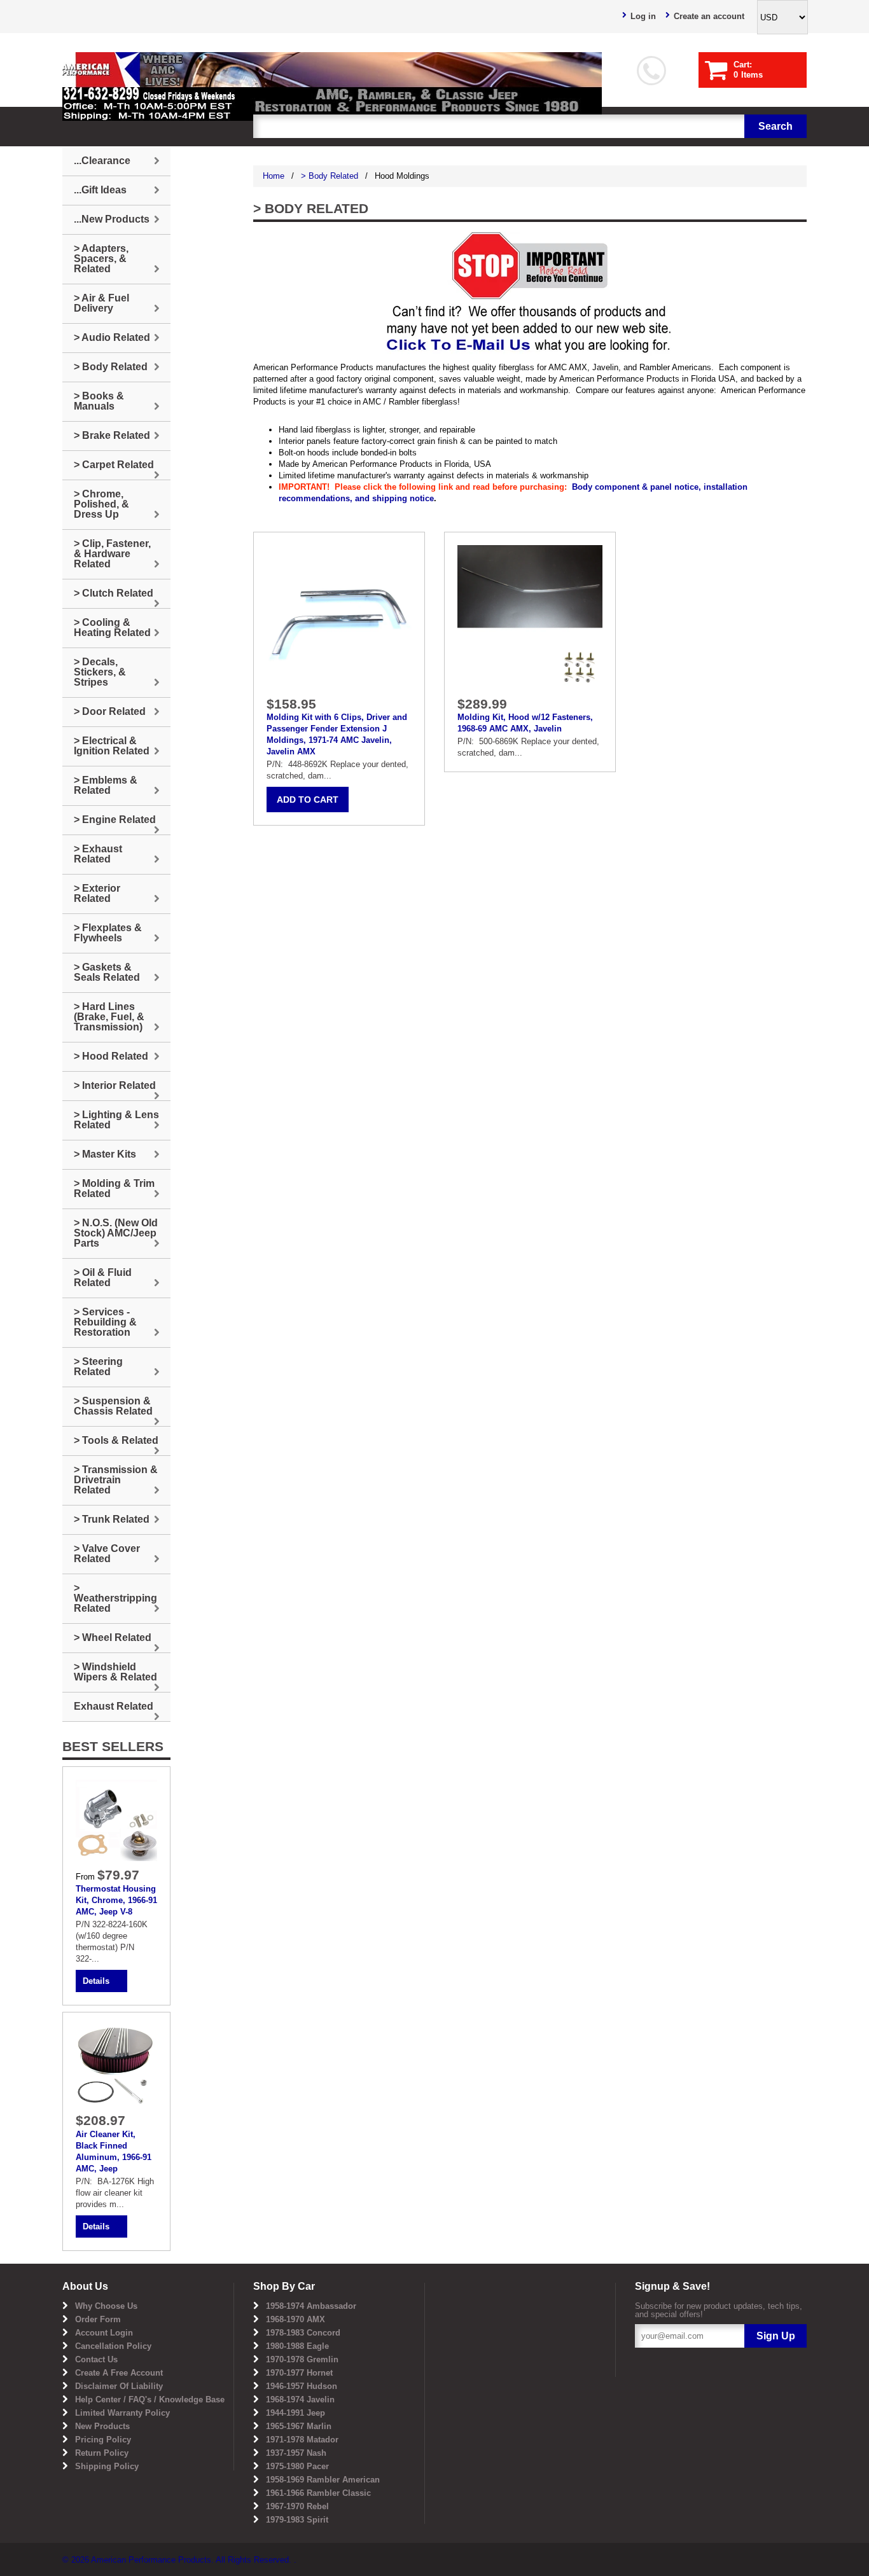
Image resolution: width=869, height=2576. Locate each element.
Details (96, 1981)
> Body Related (330, 176)
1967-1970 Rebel (297, 2506)
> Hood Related (111, 1056)
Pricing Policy (103, 2440)
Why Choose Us (106, 2306)
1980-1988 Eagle (297, 2346)
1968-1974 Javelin (300, 2399)
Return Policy (102, 2453)
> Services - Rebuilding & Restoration (105, 1322)
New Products (102, 2426)
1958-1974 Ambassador (311, 2306)
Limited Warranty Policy (122, 2413)
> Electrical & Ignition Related (112, 746)
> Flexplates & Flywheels (108, 933)
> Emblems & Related (106, 785)
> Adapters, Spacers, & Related (101, 259)
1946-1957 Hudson (302, 2386)
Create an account (709, 16)
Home (274, 176)
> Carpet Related (114, 465)
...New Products (112, 219)
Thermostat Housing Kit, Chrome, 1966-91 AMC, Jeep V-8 (116, 1900)
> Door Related (110, 711)
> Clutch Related (114, 593)
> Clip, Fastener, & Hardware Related (112, 554)
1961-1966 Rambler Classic (318, 2493)
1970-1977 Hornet (299, 2373)
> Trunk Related (112, 1519)
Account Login (104, 2333)
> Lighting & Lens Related (116, 1120)
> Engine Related (115, 820)
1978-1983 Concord (303, 2333)
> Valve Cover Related (107, 1554)
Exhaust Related (114, 1706)
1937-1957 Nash (296, 2453)
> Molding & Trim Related (114, 1188)
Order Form (98, 2319)
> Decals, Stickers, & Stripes (100, 672)
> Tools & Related (116, 1440)
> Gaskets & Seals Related (107, 972)
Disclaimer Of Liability (119, 2386)
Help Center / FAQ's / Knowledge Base (150, 2399)
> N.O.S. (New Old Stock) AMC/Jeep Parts (116, 1233)
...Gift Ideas (100, 190)
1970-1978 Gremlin (302, 2359)
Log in (643, 16)
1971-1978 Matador (302, 2440)
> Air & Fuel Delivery (101, 303)
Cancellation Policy (113, 2346)
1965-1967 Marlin (299, 2426)
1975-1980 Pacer (297, 2466)
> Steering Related (98, 1367)
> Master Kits (105, 1154)
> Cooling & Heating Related (112, 627)
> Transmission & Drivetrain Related (116, 1480)
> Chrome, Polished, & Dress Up (101, 504)
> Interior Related (115, 1085)
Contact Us (96, 2359)
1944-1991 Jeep (295, 2413)
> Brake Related (112, 435)
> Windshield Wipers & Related (115, 1672)
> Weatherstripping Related (115, 1598)
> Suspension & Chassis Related (113, 1406)
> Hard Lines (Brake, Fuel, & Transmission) (109, 1017)
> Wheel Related (113, 1638)
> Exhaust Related (98, 854)
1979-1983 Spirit (297, 2520)
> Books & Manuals (99, 401)
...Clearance (102, 161)
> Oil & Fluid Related (103, 1278)
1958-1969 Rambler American (323, 2480)
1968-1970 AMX (295, 2319)
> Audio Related (112, 337)
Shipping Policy (107, 2466)
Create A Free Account (119, 2373)
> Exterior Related (97, 893)
